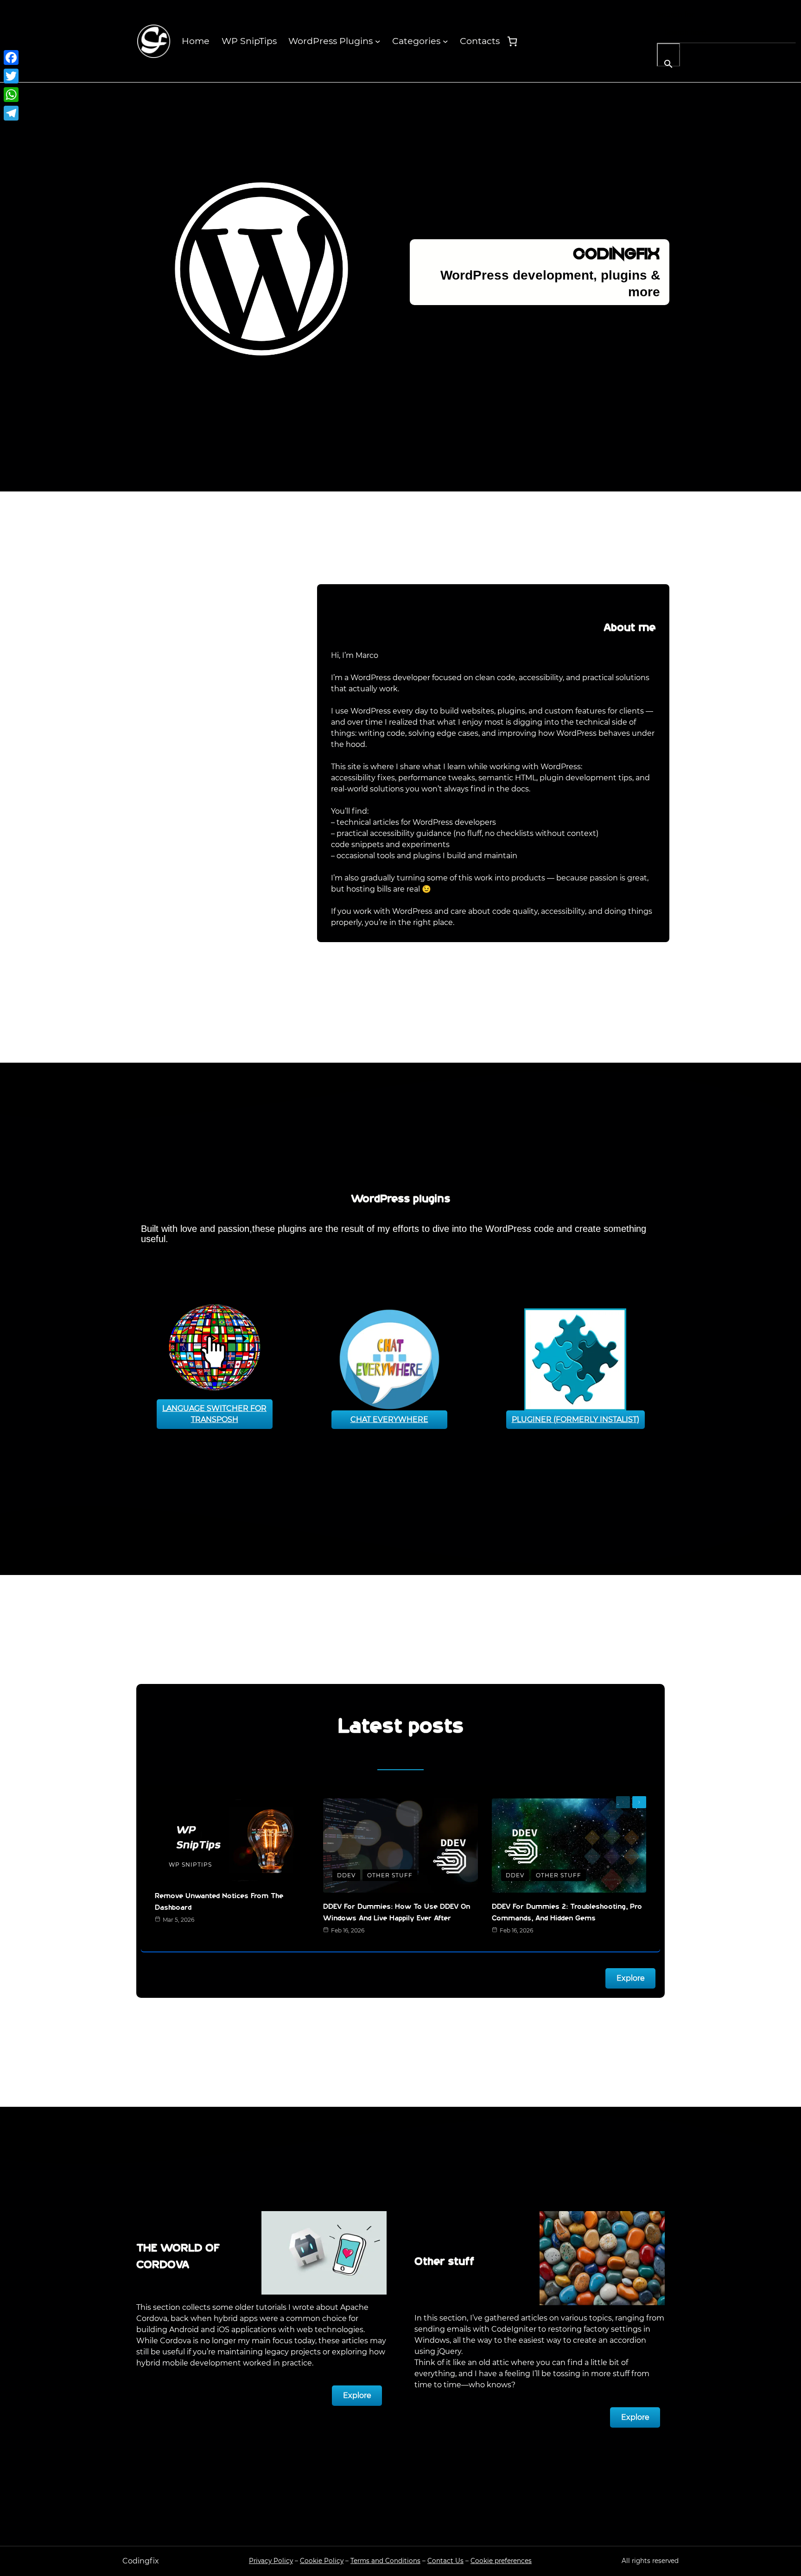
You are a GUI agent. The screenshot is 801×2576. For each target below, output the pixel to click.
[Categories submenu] (445, 41)
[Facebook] (11, 57)
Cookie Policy (322, 2561)
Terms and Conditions (385, 2561)
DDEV (346, 1875)
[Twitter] (11, 76)
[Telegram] (11, 113)
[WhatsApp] (11, 95)
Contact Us (445, 2561)
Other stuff (390, 1875)
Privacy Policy (271, 2561)
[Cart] (512, 41)
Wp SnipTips (190, 1865)
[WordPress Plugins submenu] (378, 41)
